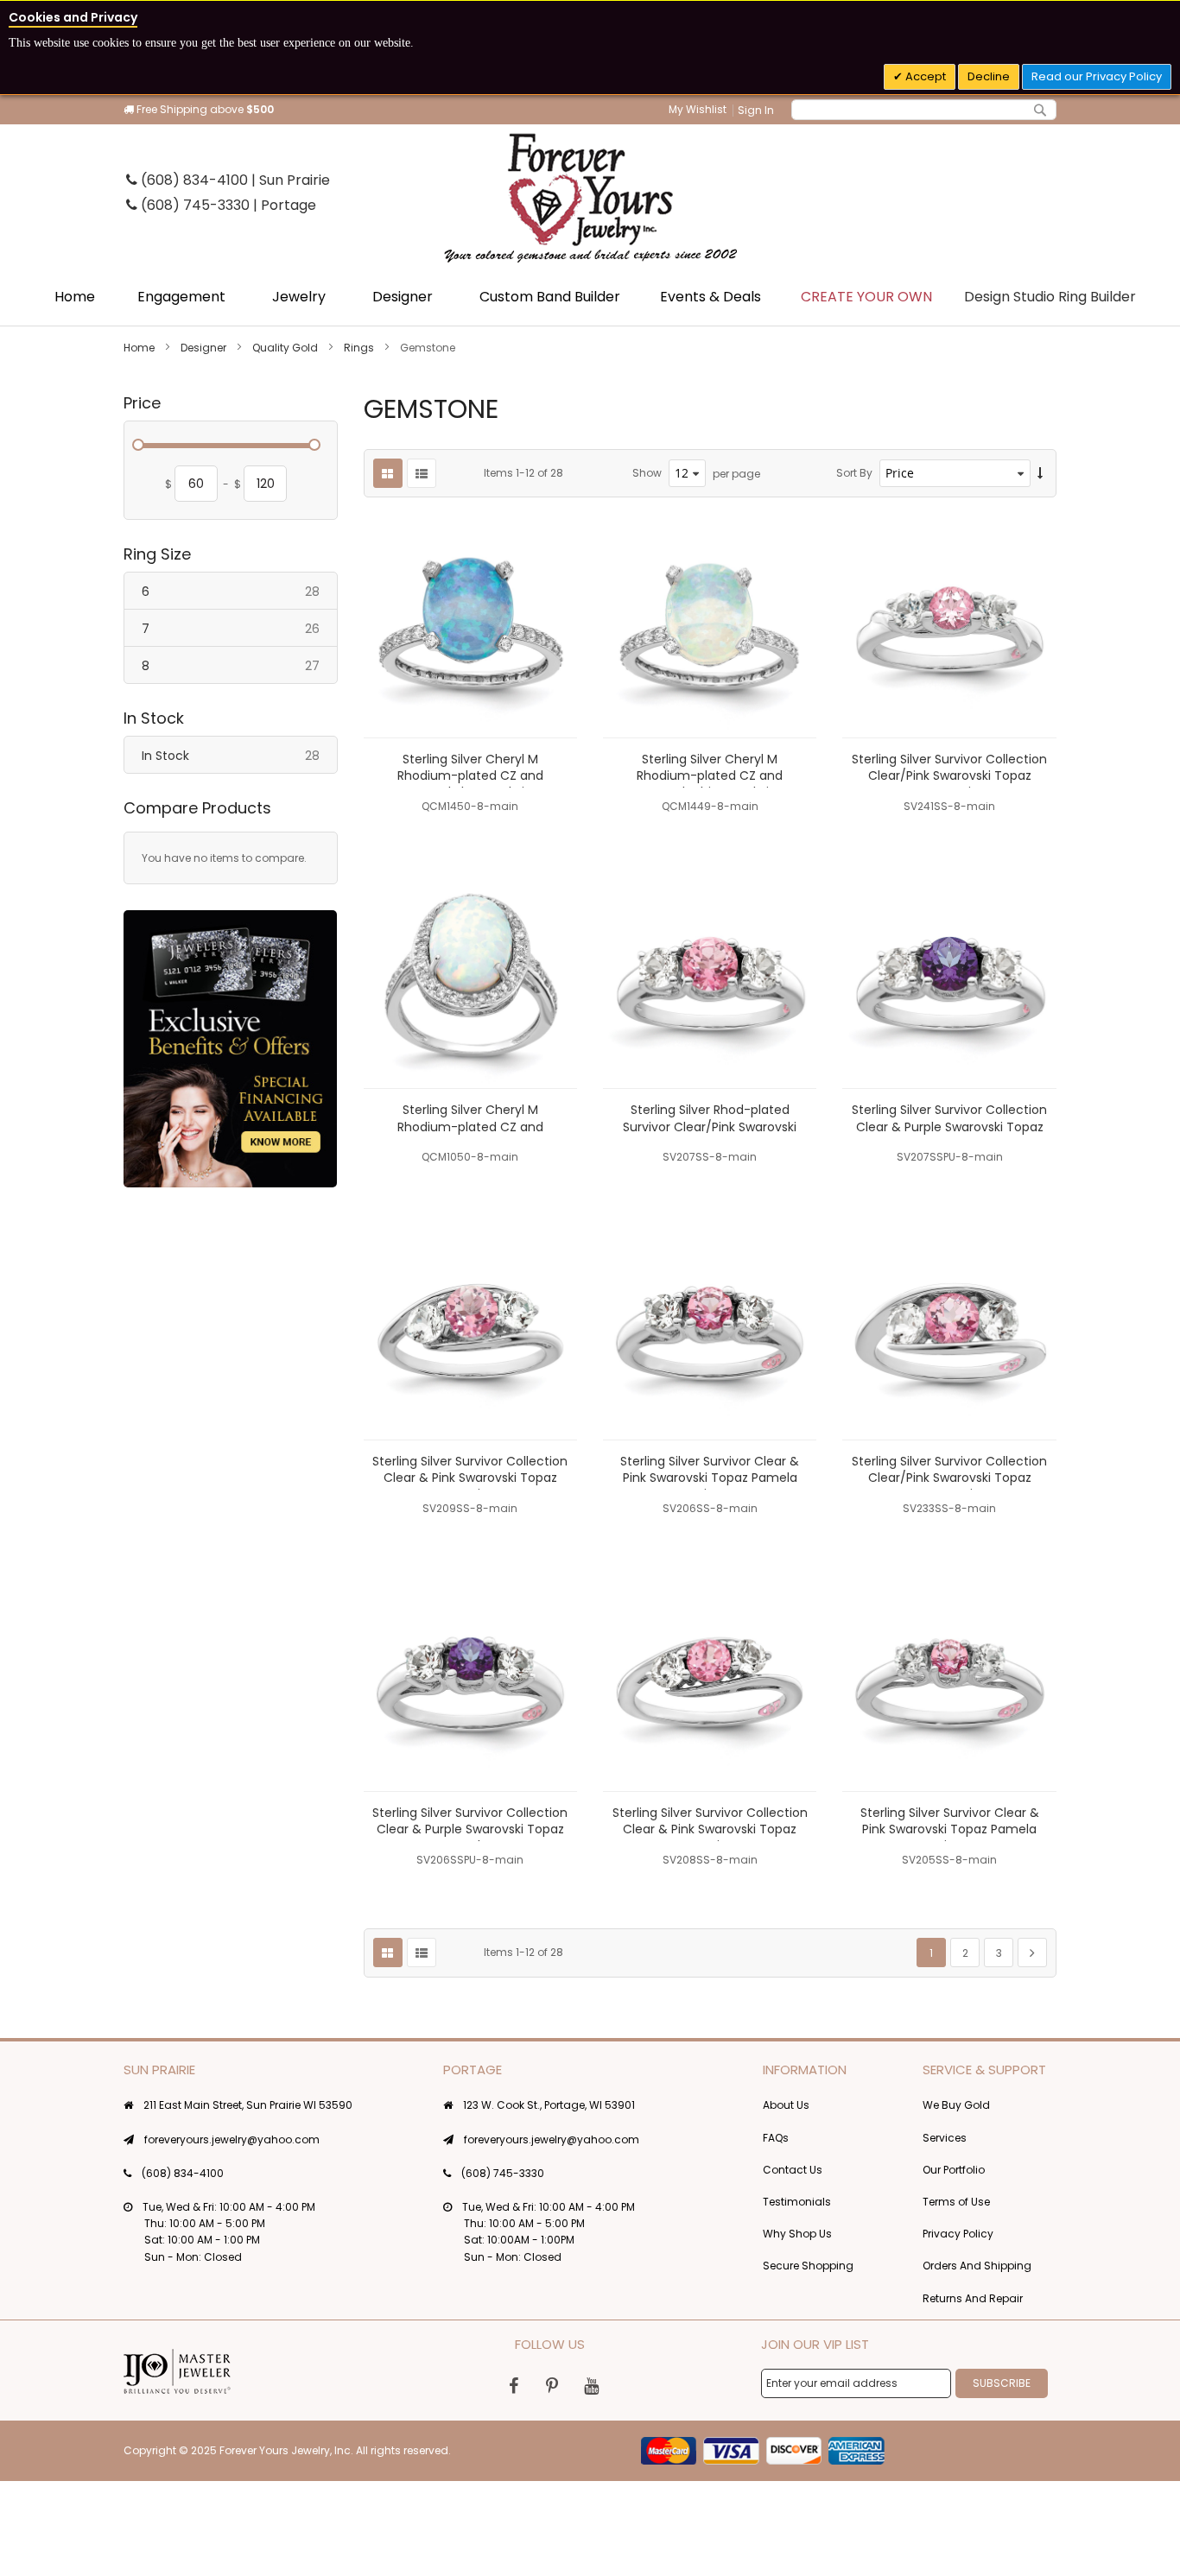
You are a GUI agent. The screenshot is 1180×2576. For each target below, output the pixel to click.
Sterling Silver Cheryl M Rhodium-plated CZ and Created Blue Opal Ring (470, 775)
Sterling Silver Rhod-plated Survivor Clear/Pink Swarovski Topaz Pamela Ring (710, 1126)
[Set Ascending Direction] (1040, 474)
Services (945, 2138)
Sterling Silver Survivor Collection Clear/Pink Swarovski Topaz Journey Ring (949, 1478)
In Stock (239, 755)
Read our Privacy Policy (1097, 76)
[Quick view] (551, 712)
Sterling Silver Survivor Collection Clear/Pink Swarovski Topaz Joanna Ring (949, 775)
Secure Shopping (808, 2266)
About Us (786, 2105)
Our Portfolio (954, 2170)
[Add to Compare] (551, 673)
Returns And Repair (973, 2298)
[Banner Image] (231, 1049)
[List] (422, 473)
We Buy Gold (956, 2105)
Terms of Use (956, 2202)
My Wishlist (698, 109)
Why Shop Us (797, 2234)
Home (140, 348)
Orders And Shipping (977, 2266)
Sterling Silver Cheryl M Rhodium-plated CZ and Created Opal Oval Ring (470, 1126)
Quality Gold (286, 348)
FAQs (776, 2138)
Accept (924, 76)
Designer (205, 348)
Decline (989, 76)
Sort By (854, 473)
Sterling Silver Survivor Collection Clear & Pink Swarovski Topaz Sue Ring (470, 1478)
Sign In (756, 110)
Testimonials (797, 2202)
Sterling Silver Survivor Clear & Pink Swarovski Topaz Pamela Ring (710, 1478)
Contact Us (793, 2170)
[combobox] (924, 110)
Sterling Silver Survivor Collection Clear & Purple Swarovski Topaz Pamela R (949, 1126)
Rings (360, 348)
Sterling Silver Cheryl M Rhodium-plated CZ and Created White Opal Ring (710, 775)
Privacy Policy (958, 2234)
